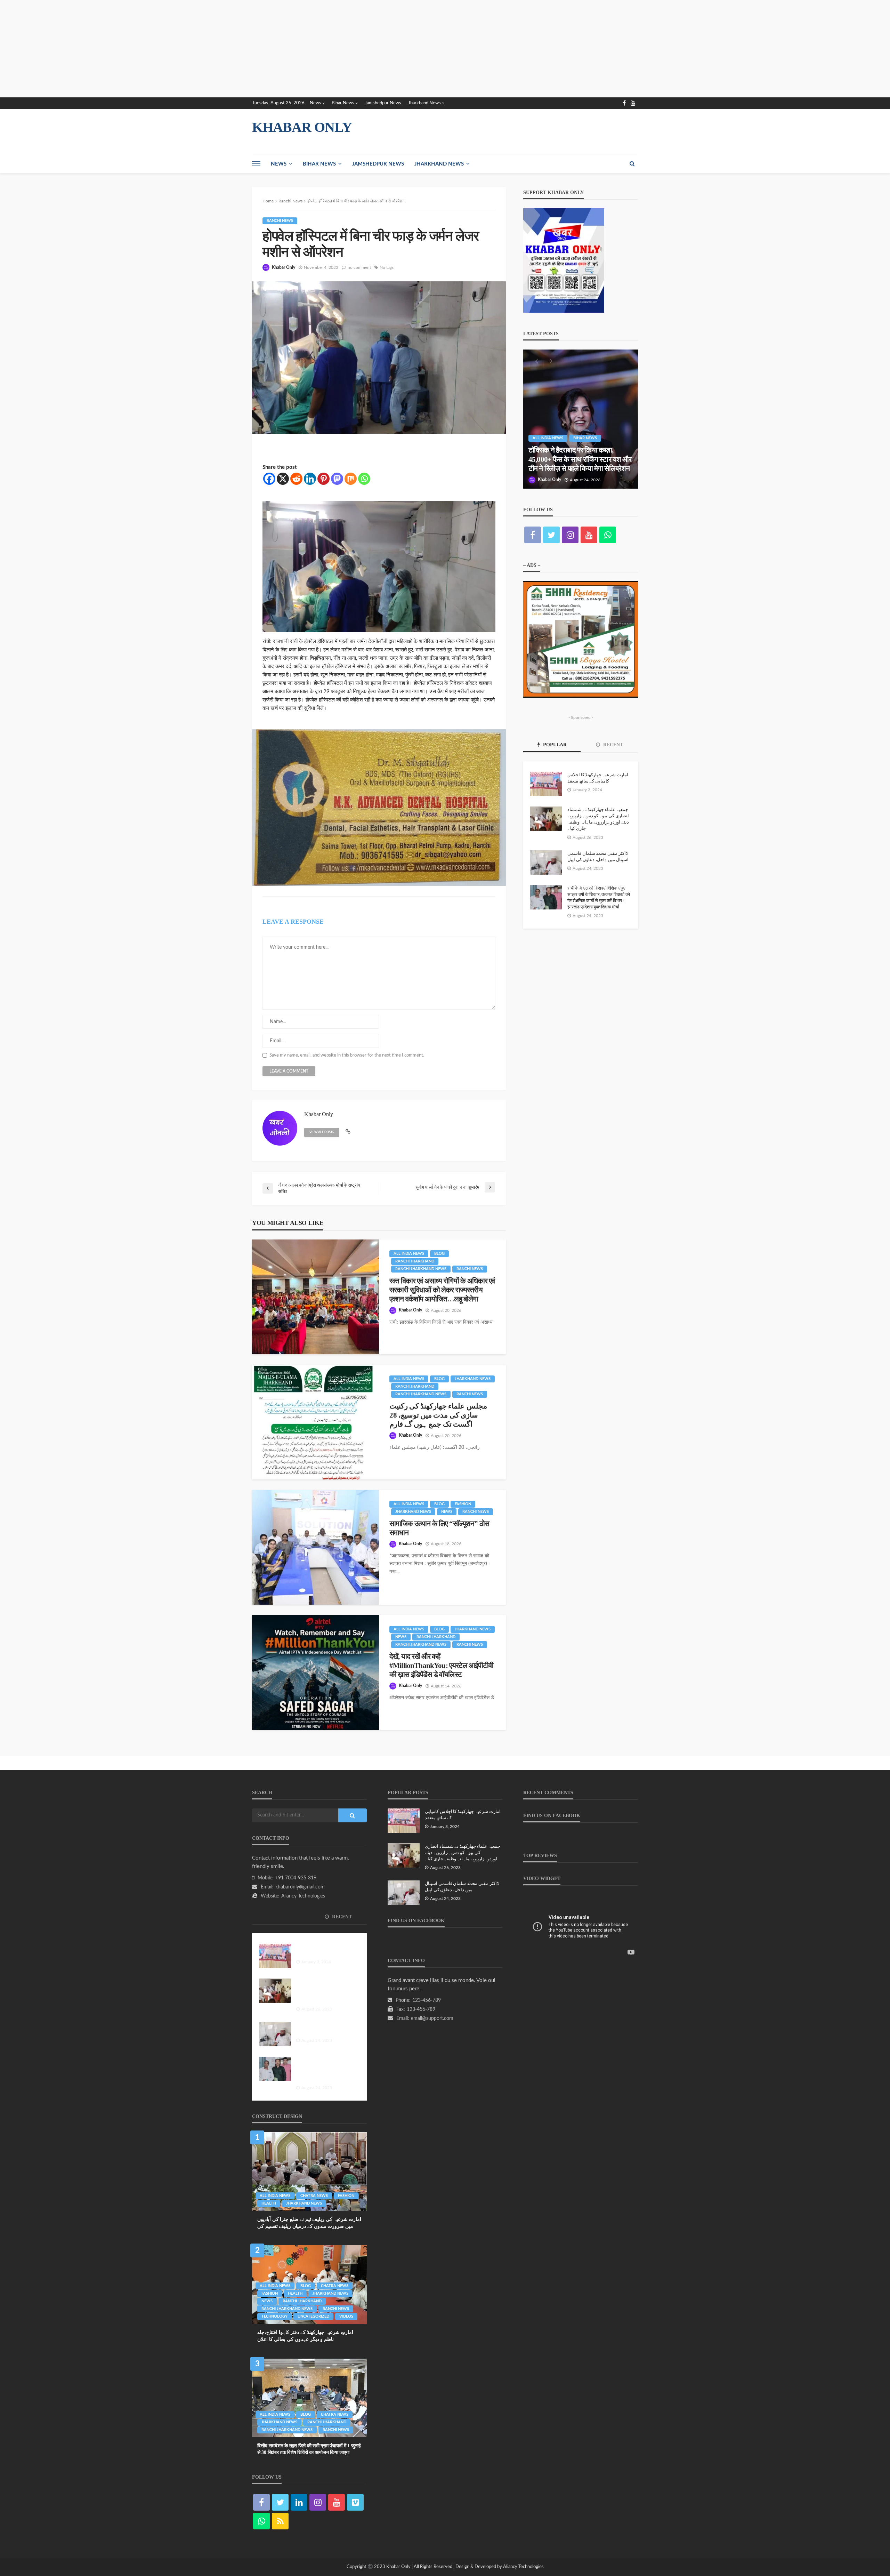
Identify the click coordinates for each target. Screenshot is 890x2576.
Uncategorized (313, 2316)
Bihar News (343, 103)
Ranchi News (280, 221)
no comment (359, 267)
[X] (283, 479)
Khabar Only (284, 267)
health (269, 2203)
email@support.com (432, 2019)
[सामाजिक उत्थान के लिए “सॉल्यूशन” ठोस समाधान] (315, 1547)
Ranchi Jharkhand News (421, 1269)
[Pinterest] (323, 479)
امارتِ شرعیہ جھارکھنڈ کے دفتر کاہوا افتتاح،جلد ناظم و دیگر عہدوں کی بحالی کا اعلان (305, 2336)
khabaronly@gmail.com (300, 1887)
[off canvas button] (256, 164)
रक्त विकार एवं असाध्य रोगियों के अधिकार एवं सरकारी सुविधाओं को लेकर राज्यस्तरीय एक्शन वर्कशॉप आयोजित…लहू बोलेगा (442, 1290)
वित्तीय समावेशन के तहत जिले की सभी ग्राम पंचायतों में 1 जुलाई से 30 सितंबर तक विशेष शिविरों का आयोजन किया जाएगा (309, 2449)
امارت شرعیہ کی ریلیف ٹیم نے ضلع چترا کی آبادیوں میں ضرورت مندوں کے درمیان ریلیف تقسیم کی (309, 2223)
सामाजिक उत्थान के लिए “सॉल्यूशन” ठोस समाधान (439, 1528)
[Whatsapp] (364, 479)
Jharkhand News (424, 103)
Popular (554, 745)
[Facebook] (269, 479)
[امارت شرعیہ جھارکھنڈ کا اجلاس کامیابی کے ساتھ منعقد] (546, 784)
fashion (463, 1504)
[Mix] (351, 479)
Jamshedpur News (383, 103)
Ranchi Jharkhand (415, 1261)
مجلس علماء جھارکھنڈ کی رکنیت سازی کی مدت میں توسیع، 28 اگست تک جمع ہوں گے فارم (438, 1415)
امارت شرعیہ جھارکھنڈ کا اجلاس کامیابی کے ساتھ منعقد (598, 778)
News (315, 103)
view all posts (322, 1132)
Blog (439, 1254)
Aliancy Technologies (303, 1896)
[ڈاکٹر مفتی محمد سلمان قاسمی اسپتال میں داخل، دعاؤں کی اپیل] (546, 862)
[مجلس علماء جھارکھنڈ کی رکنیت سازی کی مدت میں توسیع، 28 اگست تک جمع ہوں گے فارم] (315, 1422)
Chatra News (314, 2196)
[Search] (632, 164)
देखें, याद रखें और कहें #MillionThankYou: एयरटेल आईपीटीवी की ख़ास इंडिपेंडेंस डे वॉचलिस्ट (442, 1666)
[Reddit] (296, 479)
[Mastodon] (337, 479)
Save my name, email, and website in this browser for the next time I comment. (347, 1055)
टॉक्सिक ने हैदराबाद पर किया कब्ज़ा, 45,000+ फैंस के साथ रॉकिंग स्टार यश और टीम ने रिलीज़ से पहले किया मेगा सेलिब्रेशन (580, 459)
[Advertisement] (209, 49)
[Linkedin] (310, 479)
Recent (612, 745)
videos (346, 2316)
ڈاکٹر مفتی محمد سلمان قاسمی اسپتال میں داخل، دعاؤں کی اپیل (598, 856)
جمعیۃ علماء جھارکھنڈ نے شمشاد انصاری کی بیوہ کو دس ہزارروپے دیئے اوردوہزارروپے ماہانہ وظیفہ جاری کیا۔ (598, 819)
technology (274, 2316)
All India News (409, 1254)
